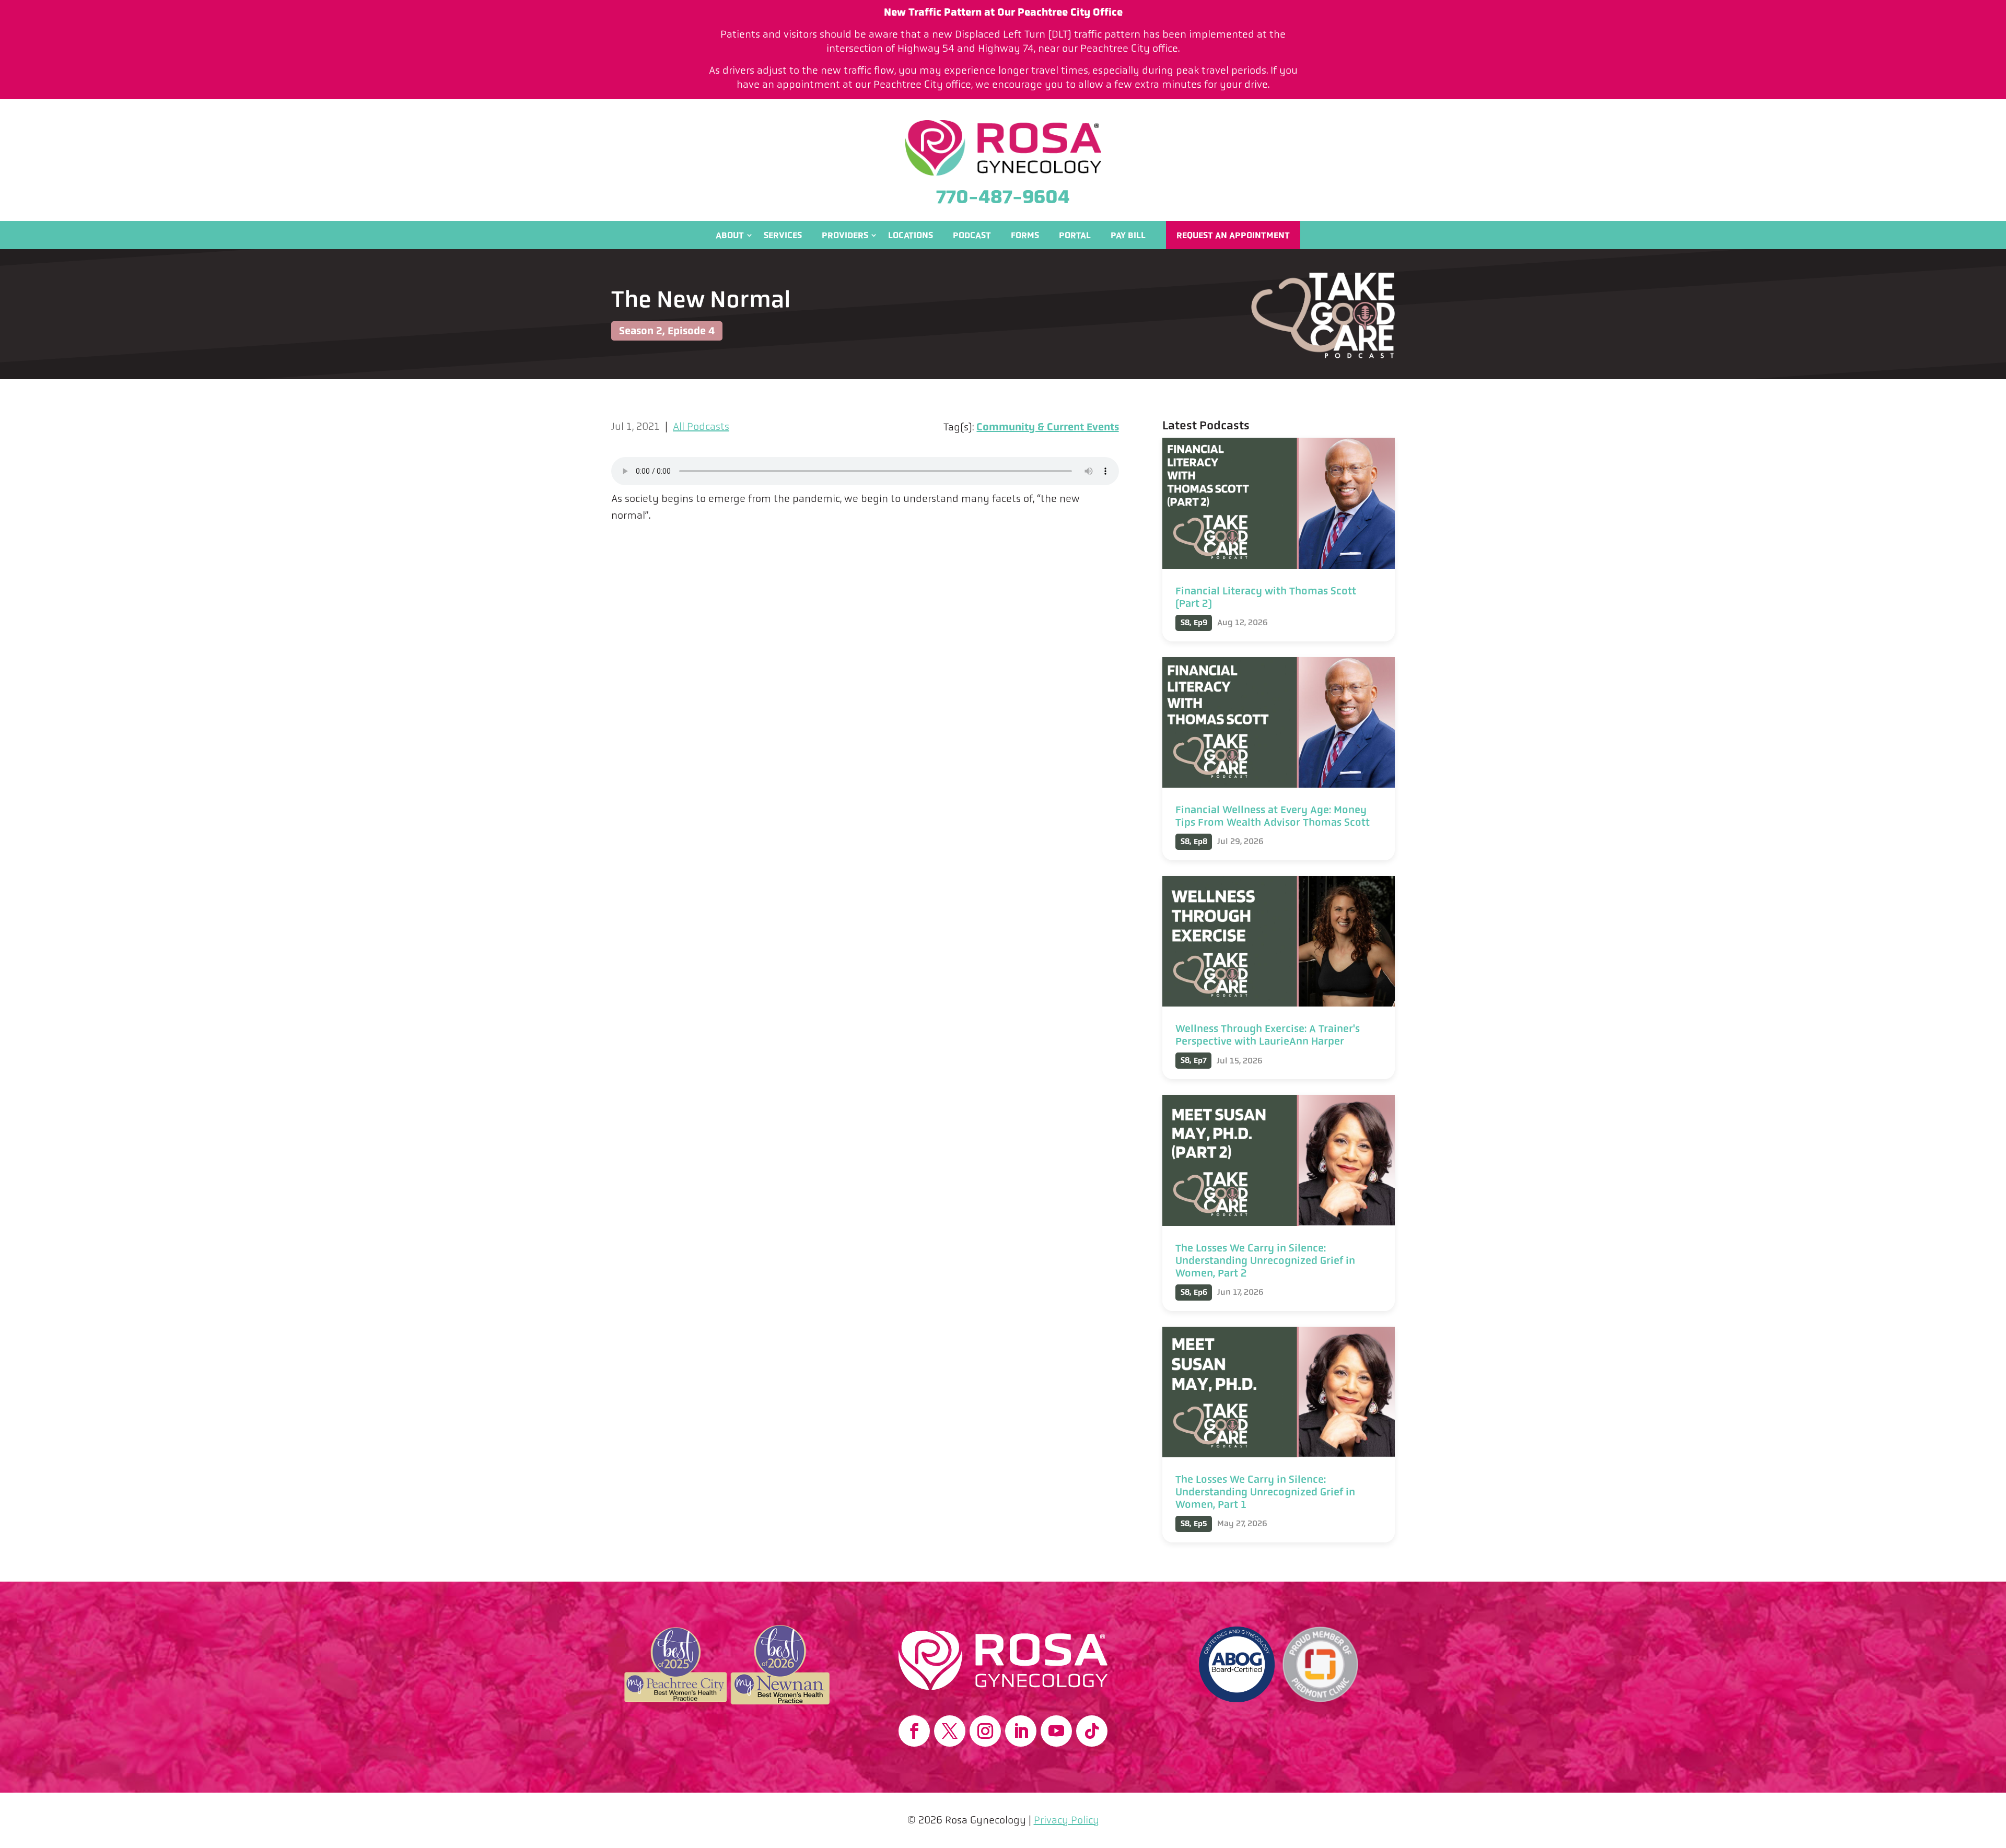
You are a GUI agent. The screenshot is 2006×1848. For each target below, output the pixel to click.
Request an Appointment (1233, 235)
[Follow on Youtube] (1056, 1731)
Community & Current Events (1048, 427)
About (730, 235)
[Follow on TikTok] (1092, 1731)
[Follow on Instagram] (985, 1731)
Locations (911, 235)
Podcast (972, 235)
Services (783, 235)
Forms (1025, 235)
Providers (845, 235)
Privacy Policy (1066, 1820)
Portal (1075, 235)
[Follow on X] (950, 1731)
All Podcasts (701, 426)
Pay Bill (1128, 235)
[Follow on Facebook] (914, 1731)
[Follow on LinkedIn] (1021, 1731)
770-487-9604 (1003, 197)
